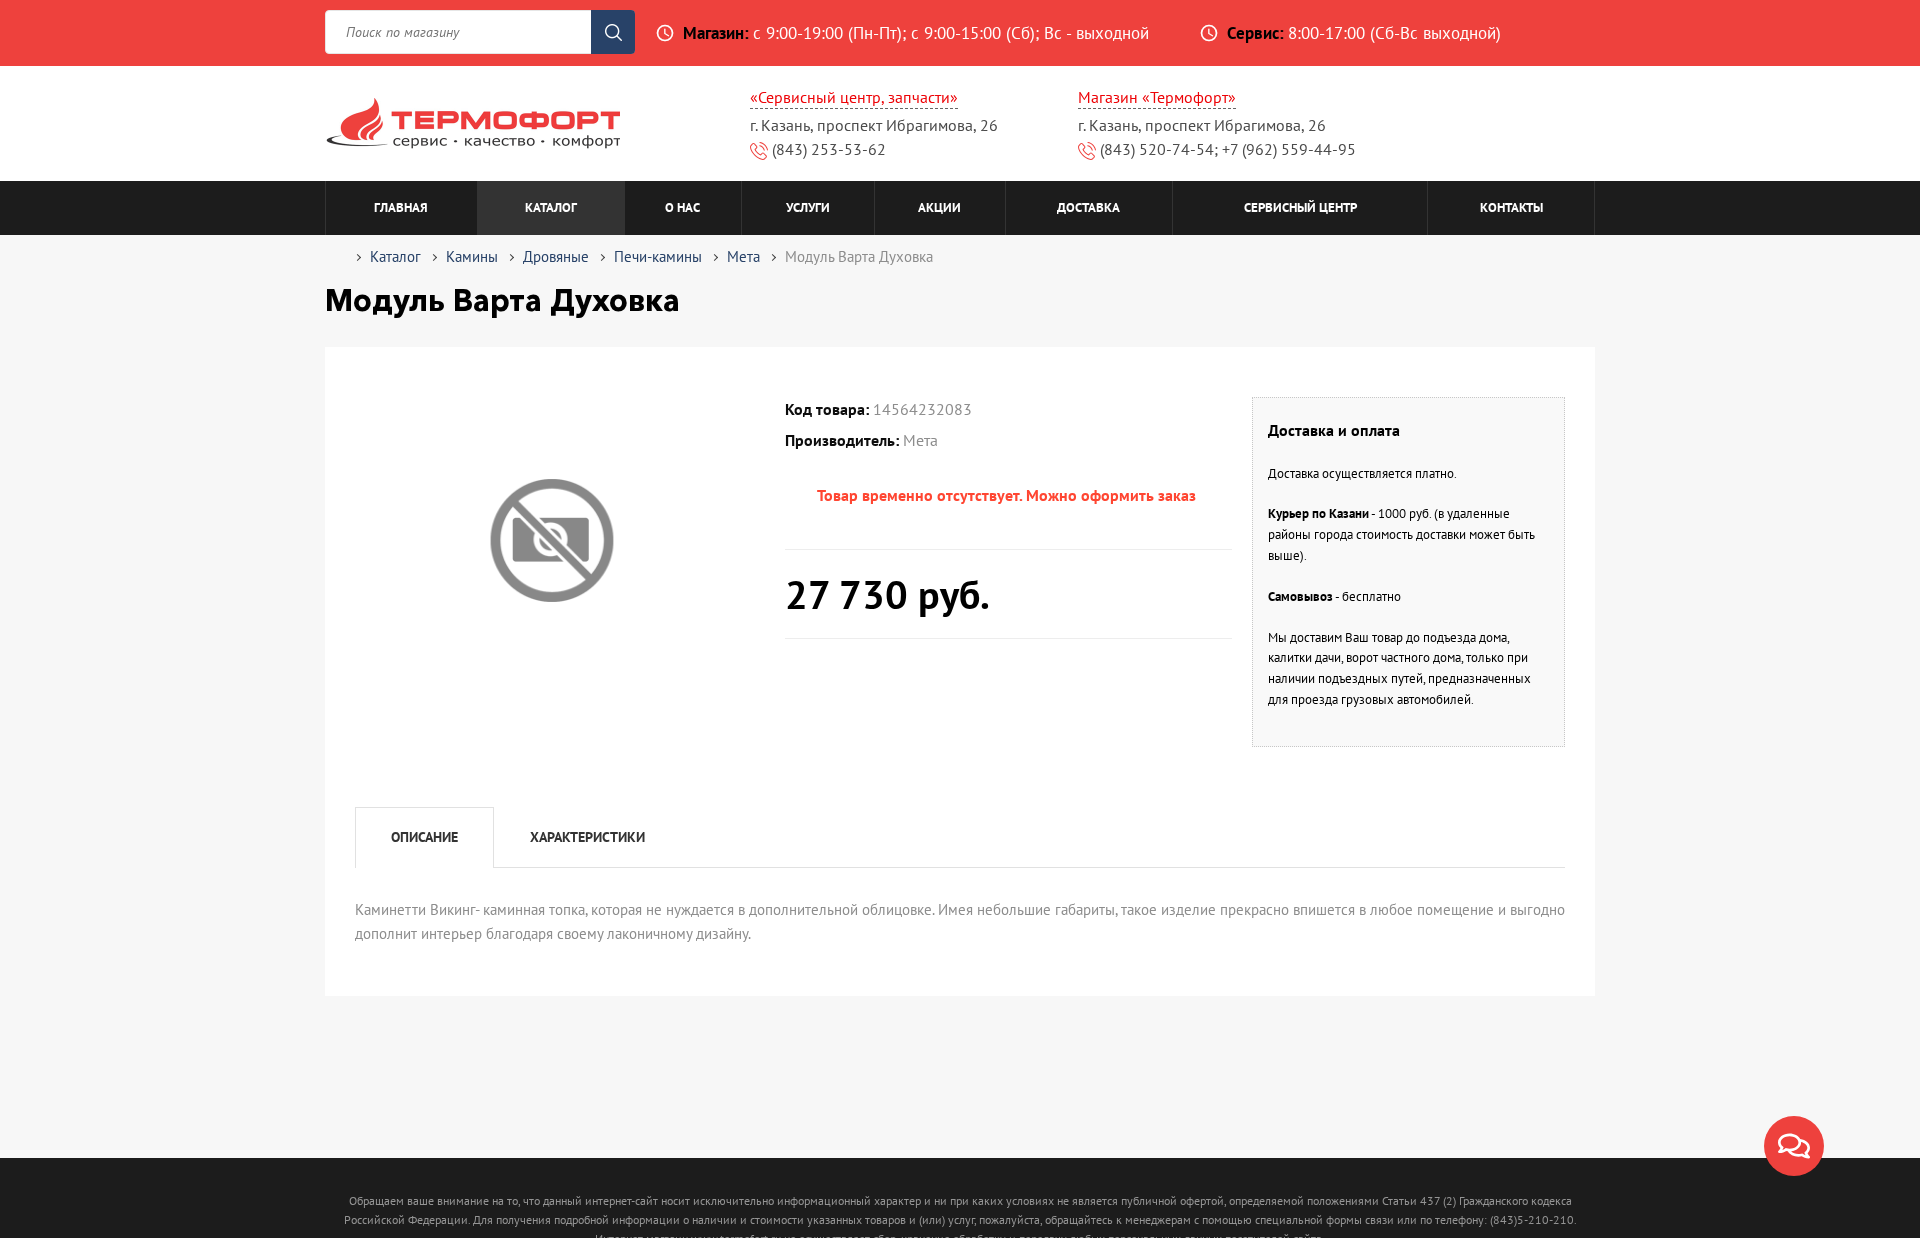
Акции (939, 207)
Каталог (551, 207)
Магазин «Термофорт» (1157, 97)
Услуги (808, 207)
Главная (401, 207)
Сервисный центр (1300, 207)
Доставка (1088, 207)
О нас (682, 207)
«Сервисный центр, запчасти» (854, 97)
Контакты (1511, 207)
